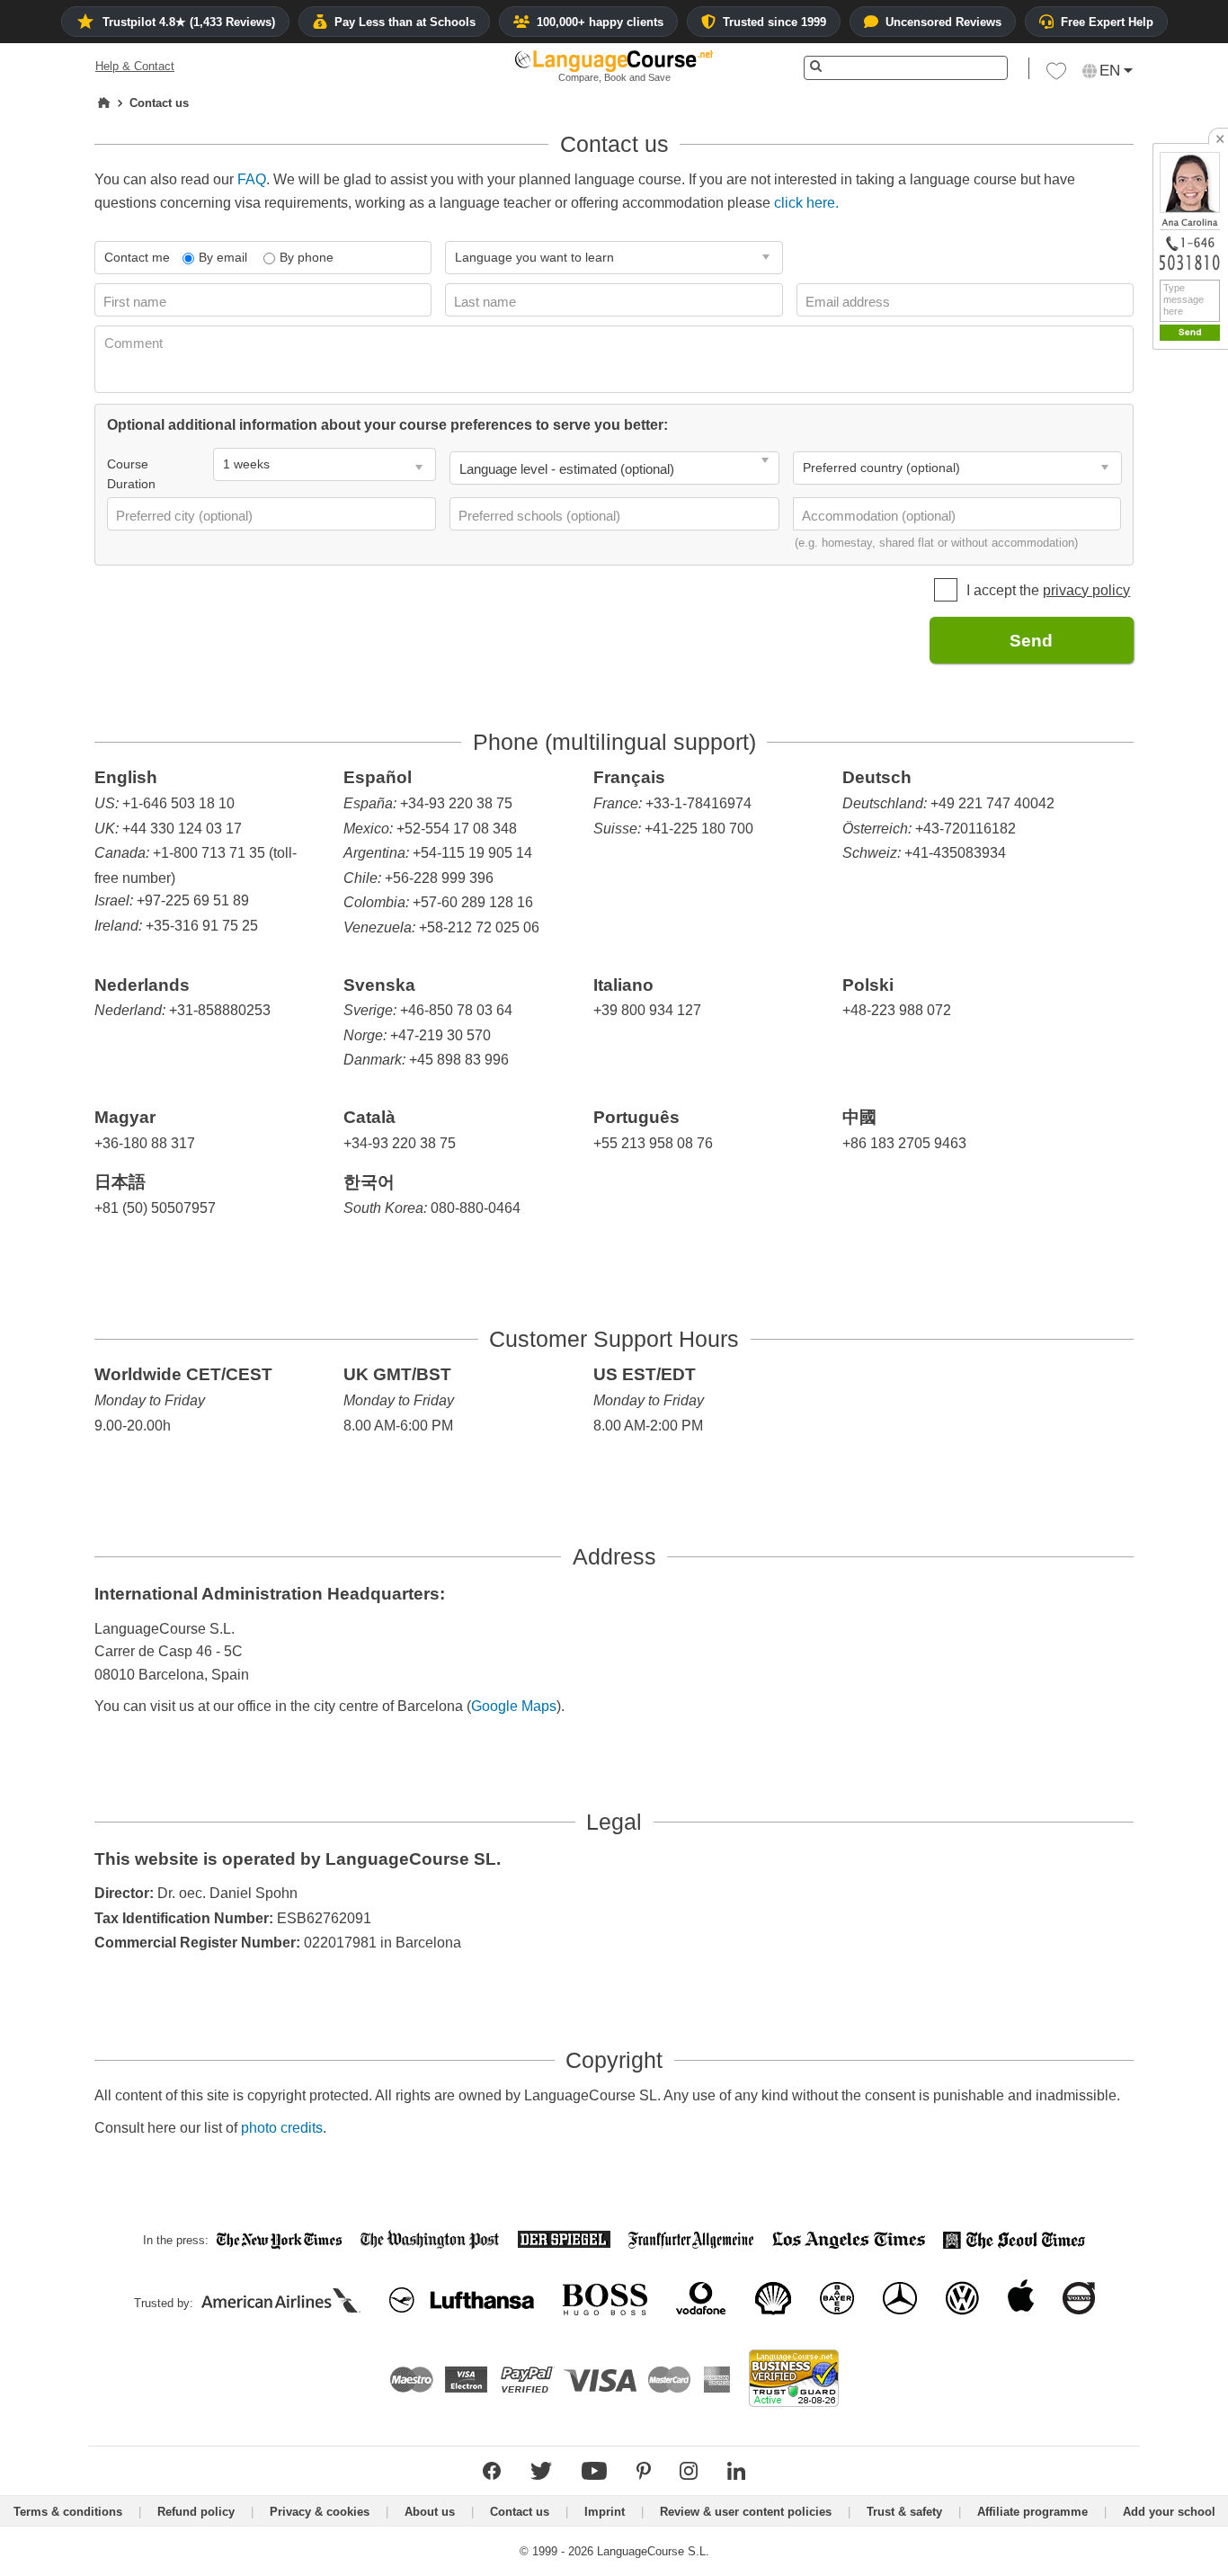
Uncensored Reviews (943, 22)
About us (430, 2512)
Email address (850, 302)
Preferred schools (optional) (541, 516)
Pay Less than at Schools (405, 22)
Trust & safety (904, 2512)
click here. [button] (806, 203)
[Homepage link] (104, 103)
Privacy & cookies (320, 2512)
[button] (1056, 76)
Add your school (1169, 2512)
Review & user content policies (746, 2512)
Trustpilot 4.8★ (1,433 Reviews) (189, 22)
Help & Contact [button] (135, 66)
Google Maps (514, 1706)
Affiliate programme (1032, 2512)
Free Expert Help (1107, 22)
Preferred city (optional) (186, 516)
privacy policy (1086, 590)
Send (1031, 641)
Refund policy (196, 2512)
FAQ (252, 179)
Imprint (605, 2512)
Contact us (520, 2512)
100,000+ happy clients (600, 22)
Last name (487, 302)
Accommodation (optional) (881, 516)
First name (137, 302)
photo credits (282, 2128)
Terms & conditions (68, 2512)
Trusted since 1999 (774, 22)
